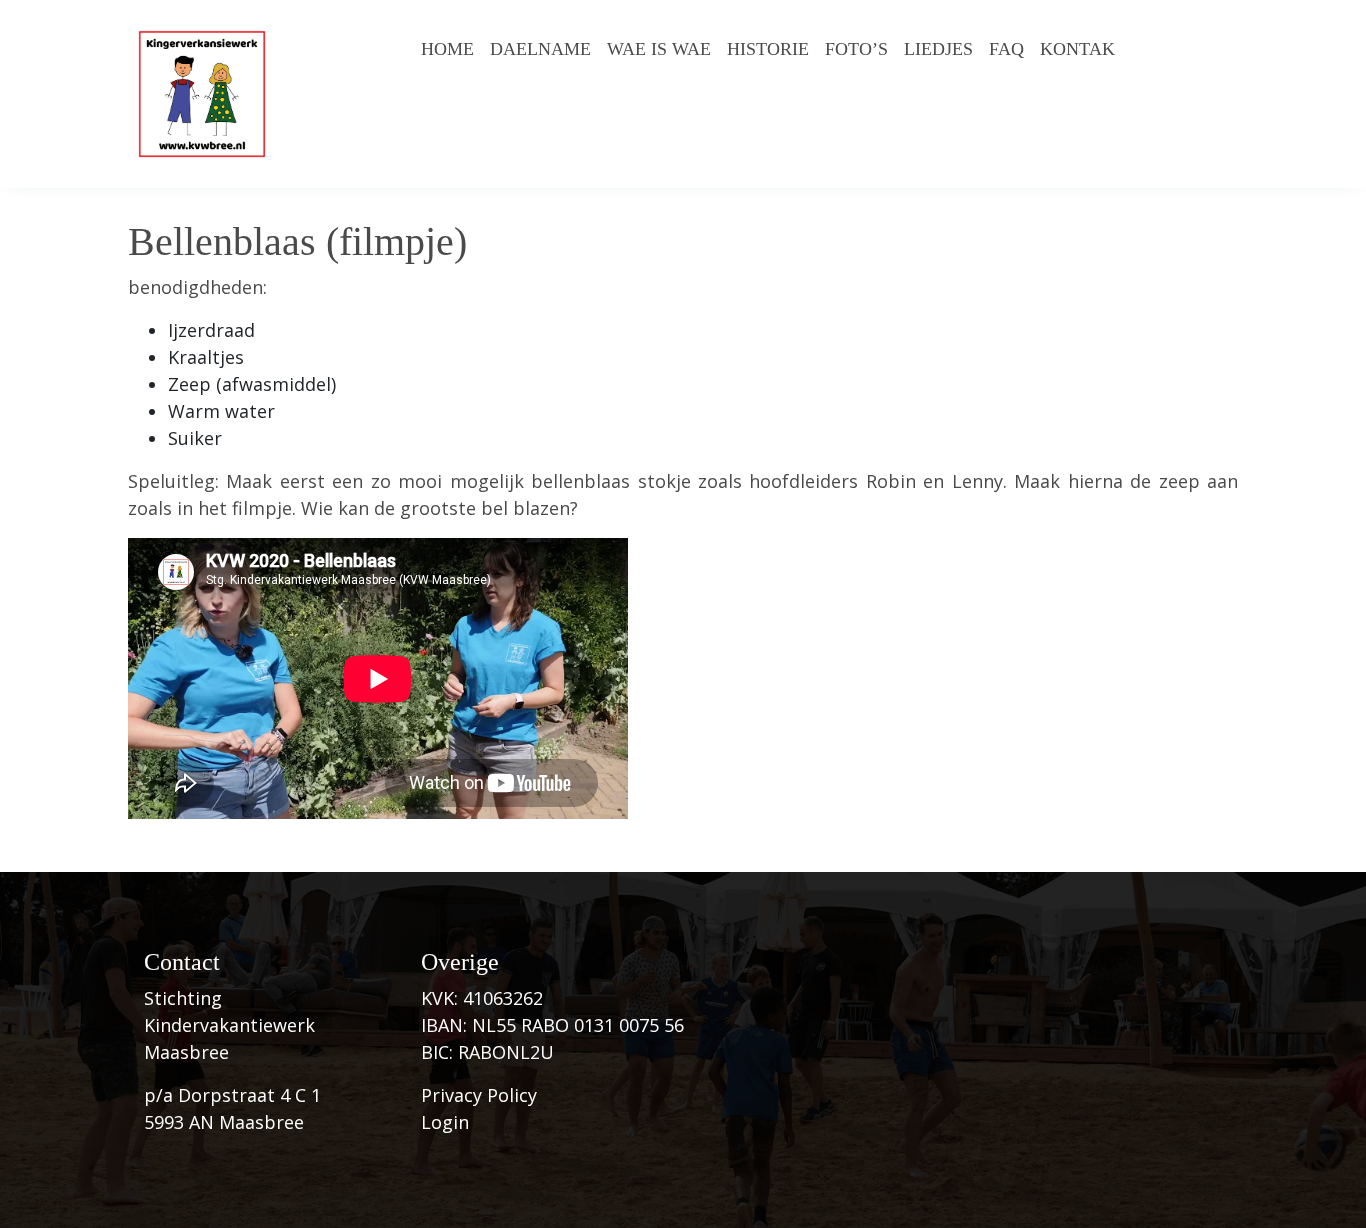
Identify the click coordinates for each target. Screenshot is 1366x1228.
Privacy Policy (479, 1095)
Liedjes (938, 49)
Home (447, 49)
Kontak (1077, 49)
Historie (768, 49)
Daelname (540, 49)
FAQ (1006, 49)
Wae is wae (659, 49)
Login (445, 1122)
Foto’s (856, 49)
